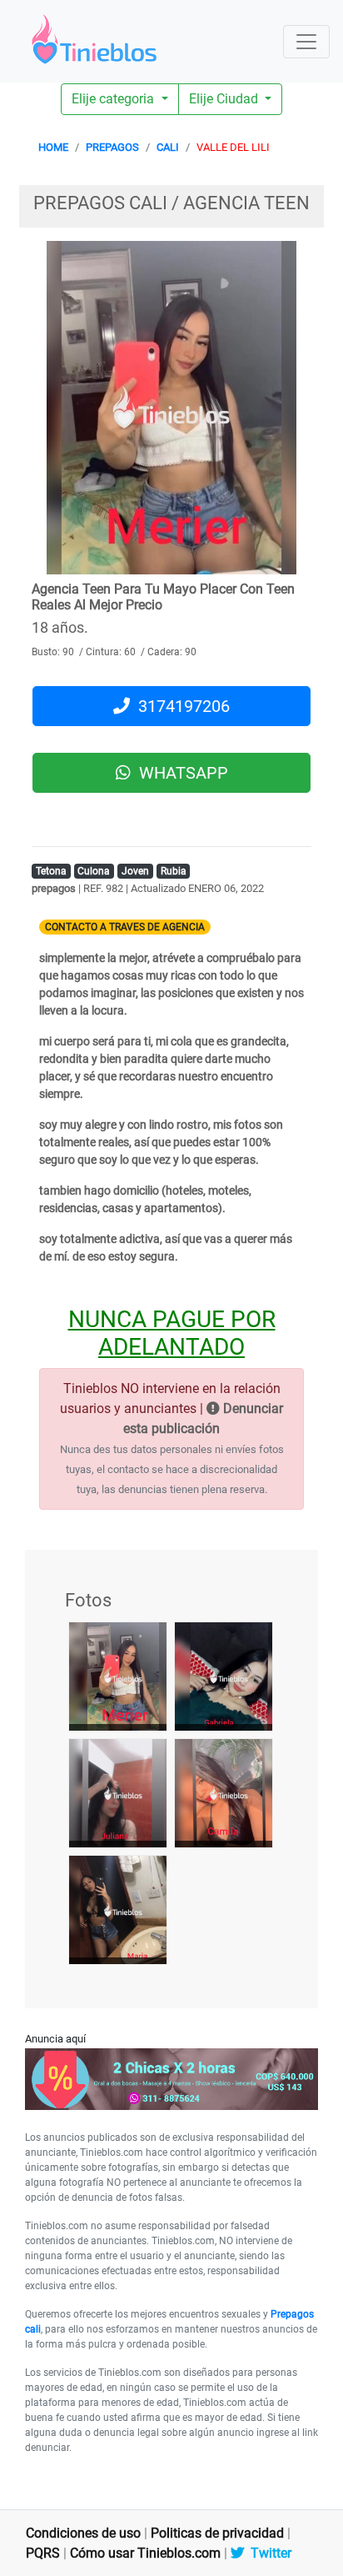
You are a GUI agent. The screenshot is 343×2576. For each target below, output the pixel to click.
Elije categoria (114, 99)
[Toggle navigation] (306, 42)
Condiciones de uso (83, 2533)
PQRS (43, 2553)
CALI (168, 147)
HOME (53, 147)
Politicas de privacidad (217, 2533)
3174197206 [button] (180, 706)
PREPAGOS (112, 147)
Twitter (268, 2553)
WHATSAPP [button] (179, 773)
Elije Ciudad (225, 99)
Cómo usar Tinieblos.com (145, 2553)
